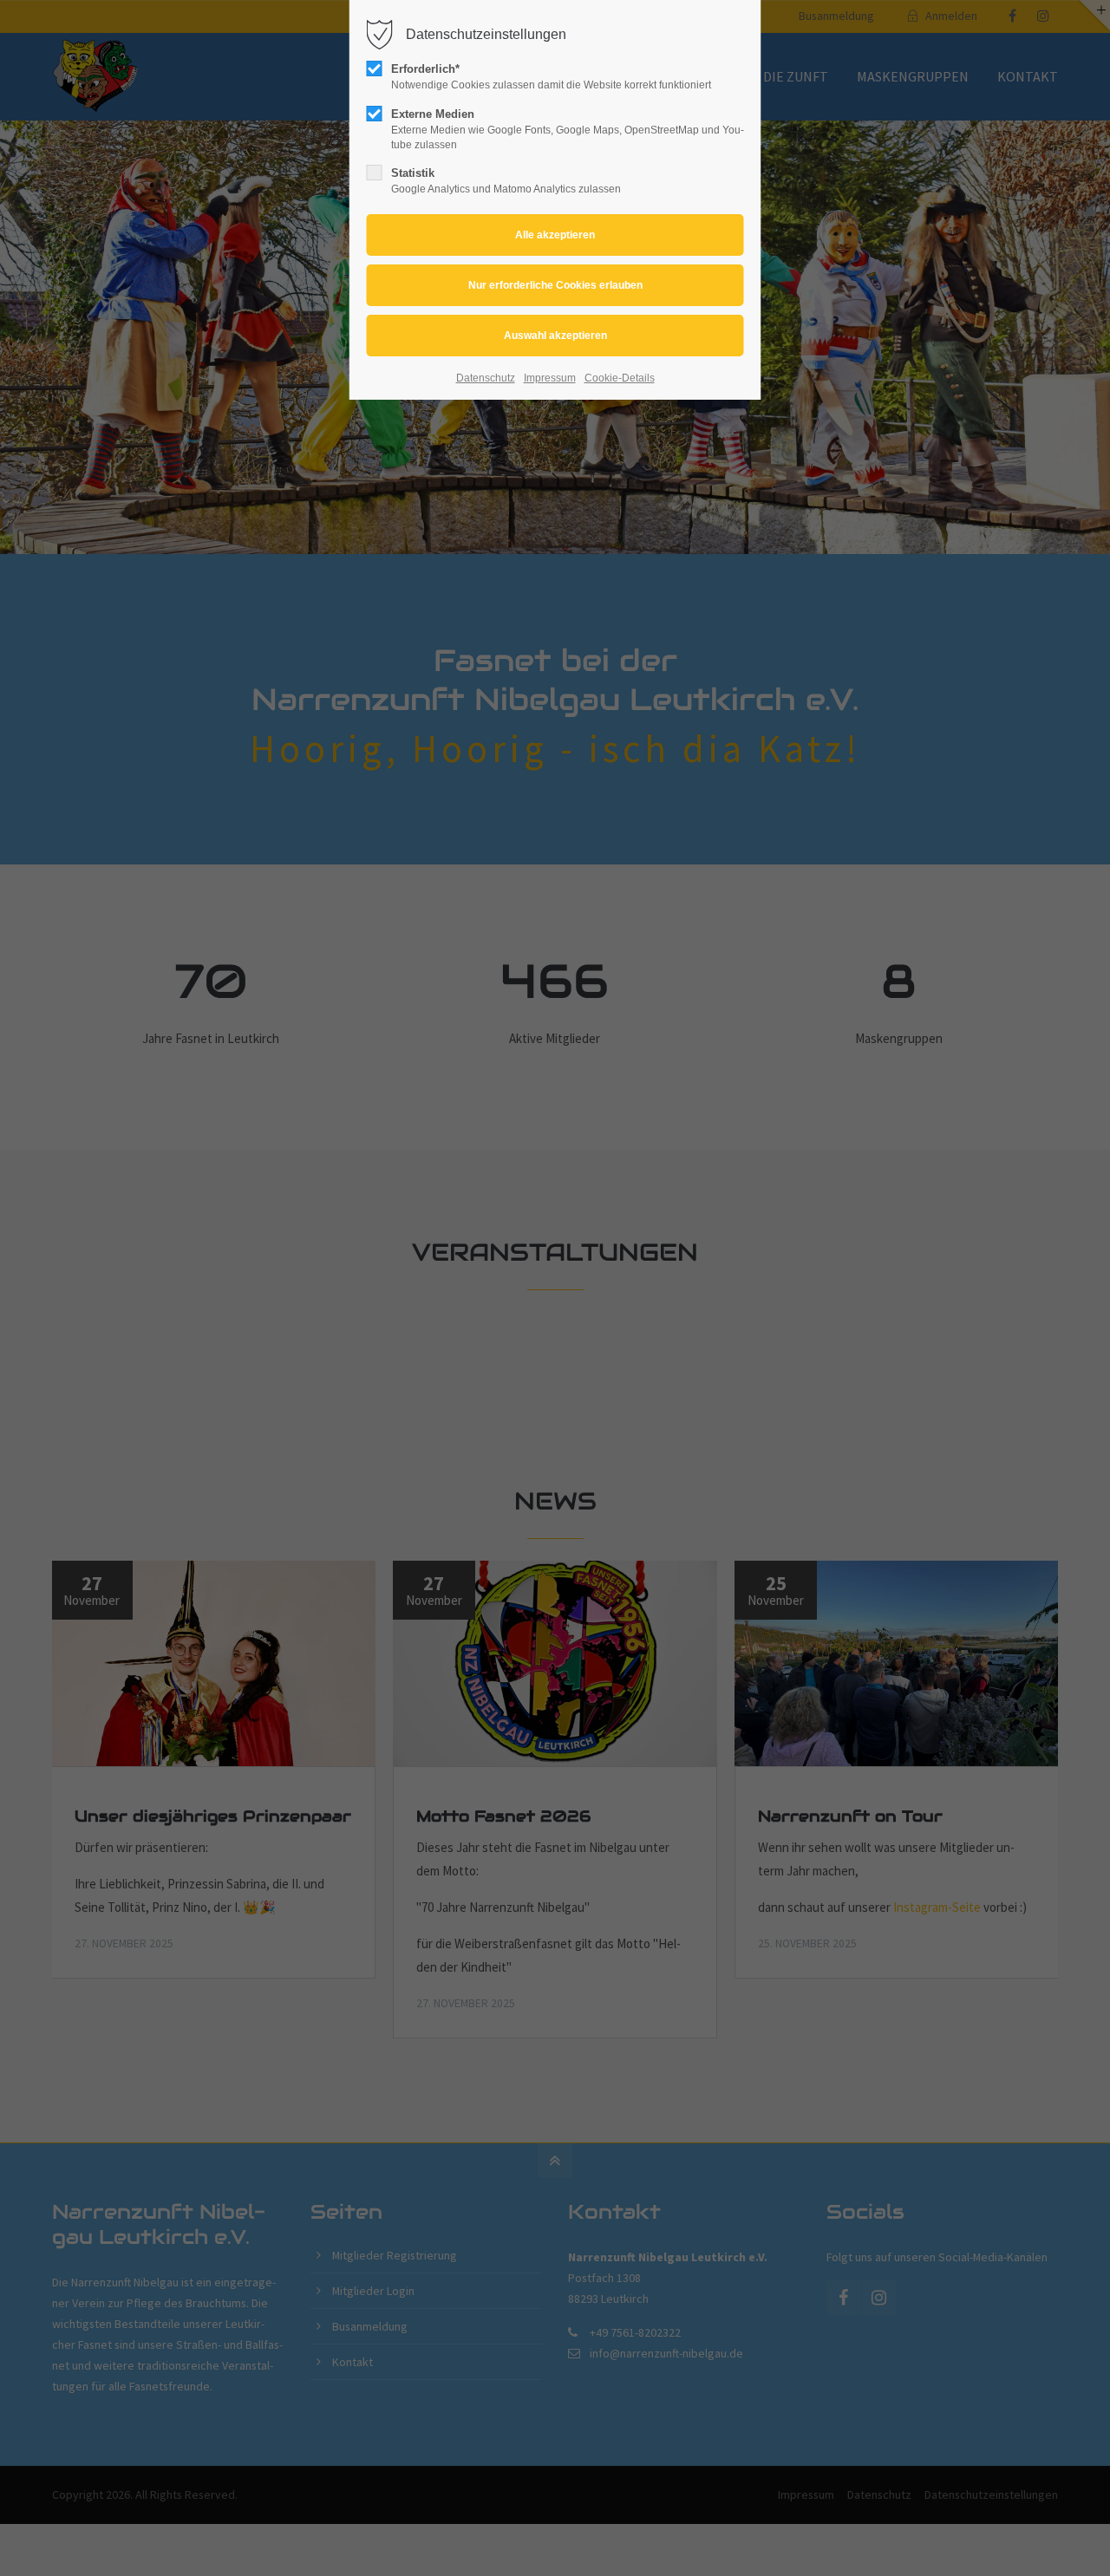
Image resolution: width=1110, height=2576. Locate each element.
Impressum (550, 378)
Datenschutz (486, 378)
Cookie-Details (620, 378)
